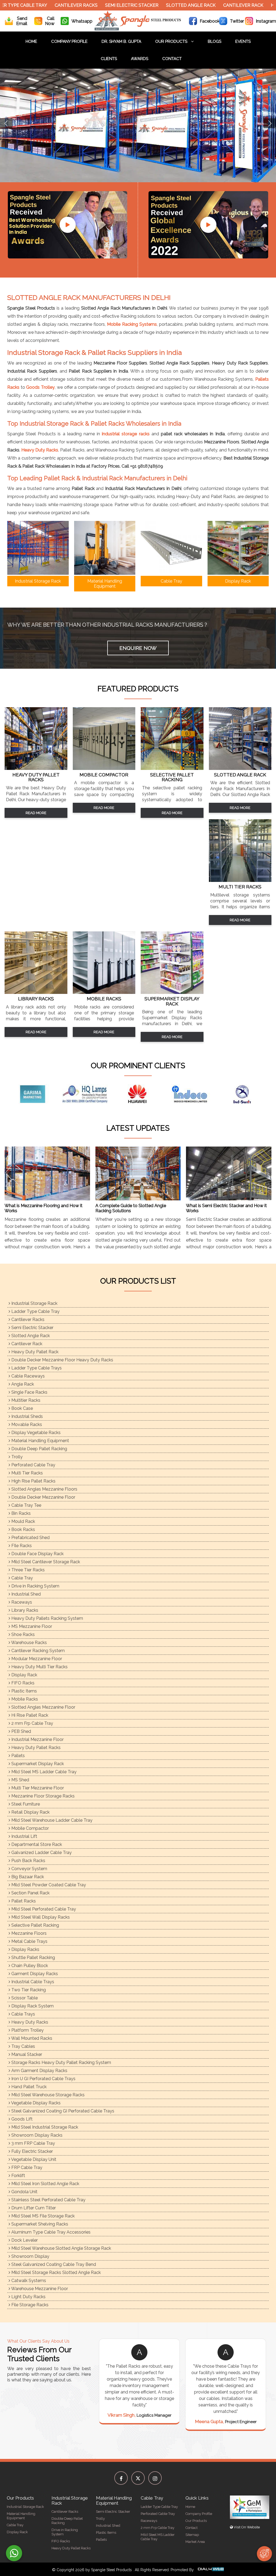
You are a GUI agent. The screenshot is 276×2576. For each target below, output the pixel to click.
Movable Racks (26, 1424)
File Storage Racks (29, 2305)
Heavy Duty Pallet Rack (34, 1352)
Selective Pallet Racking (35, 1925)
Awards (140, 59)
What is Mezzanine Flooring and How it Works (44, 1208)
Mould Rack (23, 1521)
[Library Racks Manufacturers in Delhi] (36, 992)
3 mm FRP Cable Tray (33, 2143)
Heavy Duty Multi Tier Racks (39, 1667)
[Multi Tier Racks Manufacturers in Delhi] (240, 880)
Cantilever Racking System (37, 1651)
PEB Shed (21, 1731)
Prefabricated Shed (30, 1538)
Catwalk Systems (28, 2281)
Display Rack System (32, 2006)
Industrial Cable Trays (32, 1982)
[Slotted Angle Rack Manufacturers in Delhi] (240, 768)
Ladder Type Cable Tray (35, 1311)
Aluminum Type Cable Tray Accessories (50, 2232)
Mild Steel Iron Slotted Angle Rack (45, 2184)
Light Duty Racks (28, 2297)
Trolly (16, 1457)
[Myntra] (235, 1094)
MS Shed (20, 1780)
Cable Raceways (27, 1376)
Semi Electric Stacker (96, 5)
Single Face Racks (29, 1392)
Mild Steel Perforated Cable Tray (43, 1909)
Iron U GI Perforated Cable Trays (43, 2079)
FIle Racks (21, 1546)
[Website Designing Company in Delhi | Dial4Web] (211, 2570)
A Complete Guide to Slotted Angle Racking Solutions (131, 1208)
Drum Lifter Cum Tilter (33, 2208)
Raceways (21, 1602)
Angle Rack (22, 1384)
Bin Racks (20, 1513)
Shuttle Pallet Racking (33, 1958)
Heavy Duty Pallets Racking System (47, 1618)
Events (243, 41)
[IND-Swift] (78, 1094)
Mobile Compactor (30, 1828)
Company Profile (69, 41)
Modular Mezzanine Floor (36, 1659)
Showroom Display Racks (36, 2135)
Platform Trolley (27, 2030)
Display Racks (25, 1949)
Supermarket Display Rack (37, 1764)
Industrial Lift (24, 1836)
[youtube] (68, 225)
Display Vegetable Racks (35, 1433)
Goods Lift (21, 2119)
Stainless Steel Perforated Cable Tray (48, 2200)
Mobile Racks (24, 1699)
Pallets (18, 1756)
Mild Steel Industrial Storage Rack (44, 2127)
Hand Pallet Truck (28, 2087)
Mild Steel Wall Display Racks (40, 1917)
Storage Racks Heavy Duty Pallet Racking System (61, 2062)
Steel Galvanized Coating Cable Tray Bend (53, 2264)
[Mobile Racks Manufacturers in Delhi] (104, 992)
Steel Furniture (25, 1804)
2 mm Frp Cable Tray (32, 1723)
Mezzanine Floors (28, 1933)
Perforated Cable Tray (33, 1465)
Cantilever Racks (40, 5)
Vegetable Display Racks (35, 2103)
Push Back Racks (28, 1861)
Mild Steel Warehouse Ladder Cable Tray (51, 1820)
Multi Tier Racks (27, 1473)
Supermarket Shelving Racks (39, 2224)
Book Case (22, 1408)
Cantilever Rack (207, 5)
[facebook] (121, 2478)
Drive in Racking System (35, 1586)
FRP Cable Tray (26, 2167)
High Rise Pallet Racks (33, 1481)
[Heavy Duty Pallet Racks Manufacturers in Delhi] (36, 768)
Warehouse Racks (29, 1643)
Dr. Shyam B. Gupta (121, 41)
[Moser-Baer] (182, 1094)
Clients (109, 59)
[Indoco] (26, 1094)
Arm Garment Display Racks (39, 2071)
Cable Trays (23, 2014)
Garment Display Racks (34, 1974)
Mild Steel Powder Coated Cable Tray (48, 1885)
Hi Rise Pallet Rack (29, 1715)
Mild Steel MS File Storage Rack (42, 2216)
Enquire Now (138, 648)
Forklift (18, 2176)
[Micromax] (130, 1094)
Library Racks (24, 1610)
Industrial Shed (25, 1594)
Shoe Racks (23, 1634)
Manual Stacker (26, 2054)
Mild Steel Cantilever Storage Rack (45, 1562)
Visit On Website (246, 2527)
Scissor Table (24, 1998)
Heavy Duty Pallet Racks (35, 1748)
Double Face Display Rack (37, 1554)
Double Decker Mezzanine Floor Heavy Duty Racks (62, 1360)
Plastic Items (24, 1691)
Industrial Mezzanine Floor (37, 1739)
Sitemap (192, 2535)
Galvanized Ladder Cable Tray (41, 1853)
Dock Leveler (24, 2240)
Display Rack (24, 1675)
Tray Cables (23, 2046)
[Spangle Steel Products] (138, 29)
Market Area (195, 2542)
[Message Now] (14, 2553)
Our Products (172, 41)
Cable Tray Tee (26, 1505)
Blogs (215, 41)
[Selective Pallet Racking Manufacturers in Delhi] (172, 768)
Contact (172, 59)
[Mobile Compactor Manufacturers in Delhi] (104, 768)
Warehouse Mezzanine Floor (39, 2289)
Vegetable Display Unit (33, 2159)
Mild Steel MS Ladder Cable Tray (43, 1772)
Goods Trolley (40, 387)
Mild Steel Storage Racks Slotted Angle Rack (56, 2272)
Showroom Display (30, 2256)
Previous (6, 123)
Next (270, 123)
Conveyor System (29, 1869)
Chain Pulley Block (29, 1966)
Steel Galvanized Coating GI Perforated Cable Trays (62, 2111)
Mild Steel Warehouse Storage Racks (47, 2095)
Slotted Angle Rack (155, 5)
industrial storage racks (126, 434)
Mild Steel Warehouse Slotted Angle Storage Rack (61, 2248)
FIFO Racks (22, 1683)
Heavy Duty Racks (40, 450)
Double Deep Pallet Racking (39, 1449)
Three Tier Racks (27, 1570)
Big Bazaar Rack (27, 1877)
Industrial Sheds (27, 1416)
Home (31, 41)
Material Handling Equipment (40, 1441)
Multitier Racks (25, 1400)
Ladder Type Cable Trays (36, 1368)
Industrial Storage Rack (34, 1303)
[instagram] (155, 2478)
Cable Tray (22, 1578)
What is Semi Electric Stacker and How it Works (226, 1208)
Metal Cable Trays (29, 1941)
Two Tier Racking (28, 1990)
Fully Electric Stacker (32, 2151)
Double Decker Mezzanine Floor (43, 1497)
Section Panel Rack (30, 1893)
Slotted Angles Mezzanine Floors (44, 1489)
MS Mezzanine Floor (31, 1626)
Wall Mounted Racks (31, 2038)
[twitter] (138, 2478)
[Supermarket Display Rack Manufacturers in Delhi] (172, 992)
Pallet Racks (23, 1901)
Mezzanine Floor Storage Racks (42, 1796)
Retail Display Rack (30, 1812)
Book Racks (23, 1529)
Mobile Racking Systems (132, 324)
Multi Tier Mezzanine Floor (37, 1788)
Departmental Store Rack (36, 1844)
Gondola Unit (24, 2192)
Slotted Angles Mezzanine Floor (43, 1707)
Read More (36, 813)
